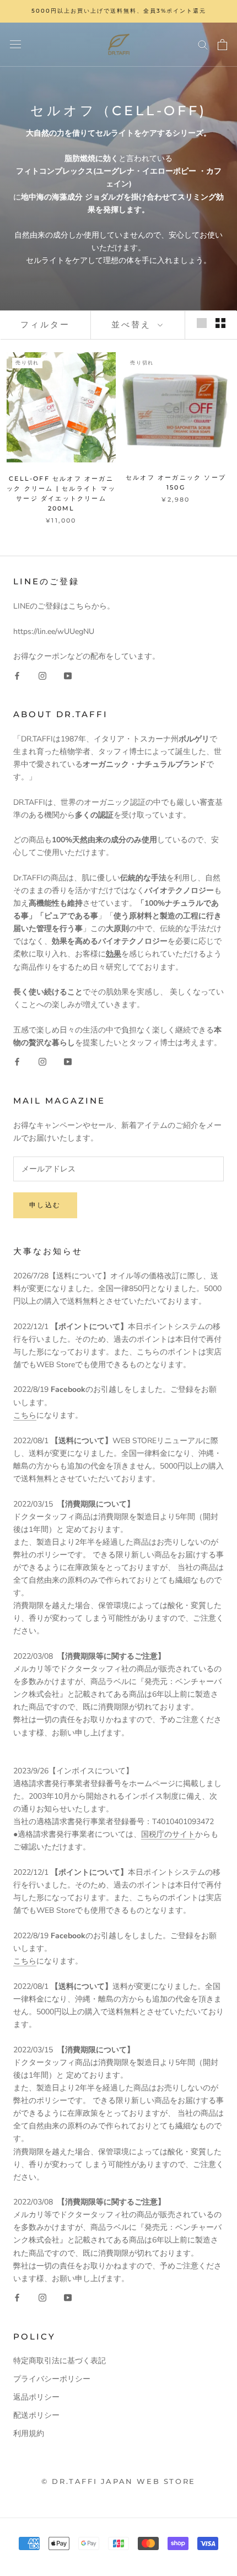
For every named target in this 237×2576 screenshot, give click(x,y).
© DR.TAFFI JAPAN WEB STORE (118, 2481)
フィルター (45, 324)
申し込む (45, 1205)
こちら (25, 1415)
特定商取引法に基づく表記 (60, 2361)
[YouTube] (68, 675)
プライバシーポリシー (52, 2379)
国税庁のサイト (168, 1834)
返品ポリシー (36, 2397)
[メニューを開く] (15, 44)
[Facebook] (17, 675)
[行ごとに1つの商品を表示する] (202, 323)
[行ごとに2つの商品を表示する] (220, 323)
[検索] (203, 44)
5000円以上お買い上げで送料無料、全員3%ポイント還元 (119, 11)
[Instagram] (42, 675)
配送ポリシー (36, 2415)
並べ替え (133, 324)
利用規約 (29, 2434)
